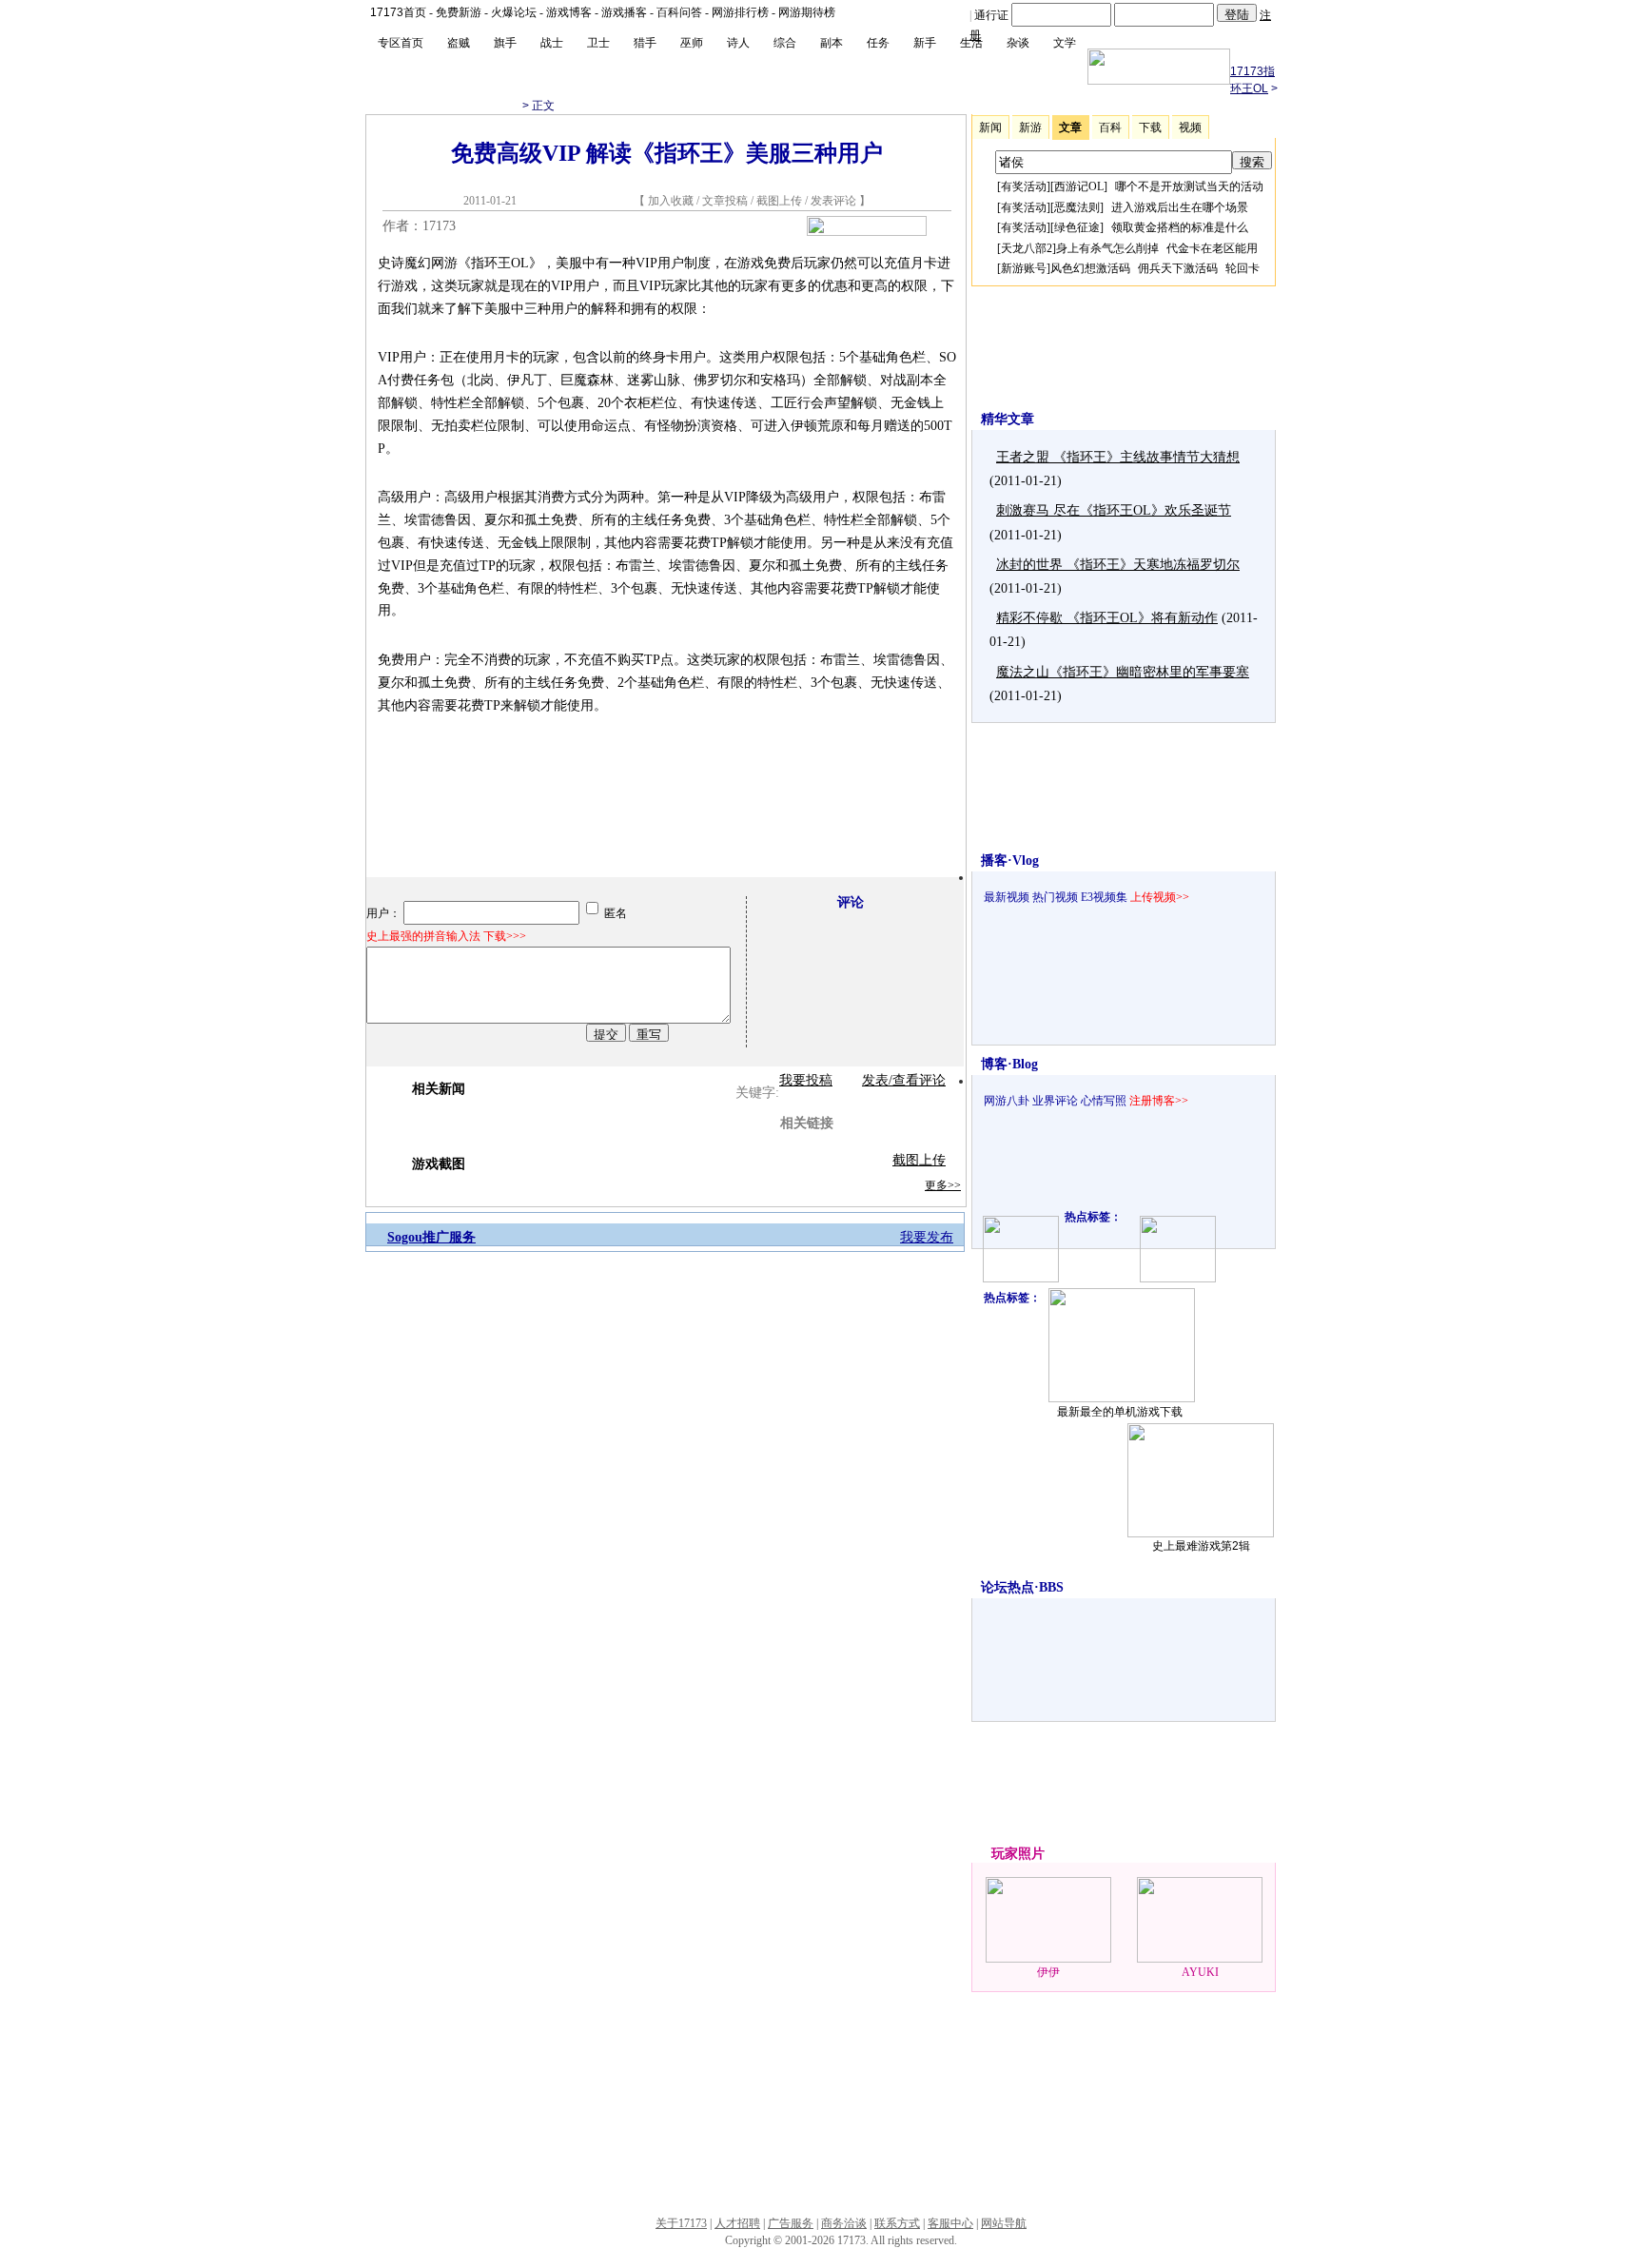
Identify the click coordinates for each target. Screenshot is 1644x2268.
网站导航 (1004, 2223)
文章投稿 (726, 201)
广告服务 (791, 2223)
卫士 (598, 43)
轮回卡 (1243, 268)
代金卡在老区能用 (1212, 248)
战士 (552, 43)
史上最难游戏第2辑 (1201, 1546)
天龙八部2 (1027, 248)
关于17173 (681, 2223)
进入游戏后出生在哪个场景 (1180, 207)
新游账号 (1024, 268)
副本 (832, 43)
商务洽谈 (844, 2223)
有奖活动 (1024, 186)
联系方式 (897, 2223)
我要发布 (927, 1237)
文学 (1065, 43)
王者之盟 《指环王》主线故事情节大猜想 (1118, 457)
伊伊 (1048, 1972)
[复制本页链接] (867, 232)
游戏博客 (569, 12)
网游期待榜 (807, 12)
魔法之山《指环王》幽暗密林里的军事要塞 (1123, 672)
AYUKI (1200, 1972)
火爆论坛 (514, 12)
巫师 (692, 43)
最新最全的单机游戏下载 (1120, 1412)
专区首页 (401, 43)
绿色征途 (1077, 227)
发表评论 (833, 201)
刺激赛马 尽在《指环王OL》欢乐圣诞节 (1114, 510)
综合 (785, 43)
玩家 (1005, 1854)
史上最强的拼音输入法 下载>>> (446, 936)
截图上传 (779, 201)
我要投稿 (806, 1080)
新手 (925, 43)
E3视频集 (1104, 897)
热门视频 (1055, 897)
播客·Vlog (1010, 860)
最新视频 (1007, 897)
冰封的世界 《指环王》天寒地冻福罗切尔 (1118, 565)
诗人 (738, 43)
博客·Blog (1009, 1064)
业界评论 (1055, 1101)
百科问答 (679, 12)
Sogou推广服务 (431, 1237)
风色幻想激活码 (1090, 268)
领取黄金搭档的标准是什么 (1180, 227)
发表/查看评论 (904, 1080)
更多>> (943, 1185)
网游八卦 (1007, 1101)
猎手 (645, 43)
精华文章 (1008, 419)
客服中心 (950, 2223)
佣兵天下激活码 (1178, 268)
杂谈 (1018, 43)
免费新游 (459, 12)
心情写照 (1104, 1101)
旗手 (505, 43)
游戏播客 (624, 12)
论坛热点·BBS (1022, 1587)
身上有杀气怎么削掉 (1107, 248)
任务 (878, 43)
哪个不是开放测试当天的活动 (1189, 186)
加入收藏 (671, 201)
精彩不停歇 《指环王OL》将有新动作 (1107, 618)
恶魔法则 (1077, 207)
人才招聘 (737, 2223)
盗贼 (459, 43)
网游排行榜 (740, 12)
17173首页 (398, 12)
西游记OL (1079, 186)
